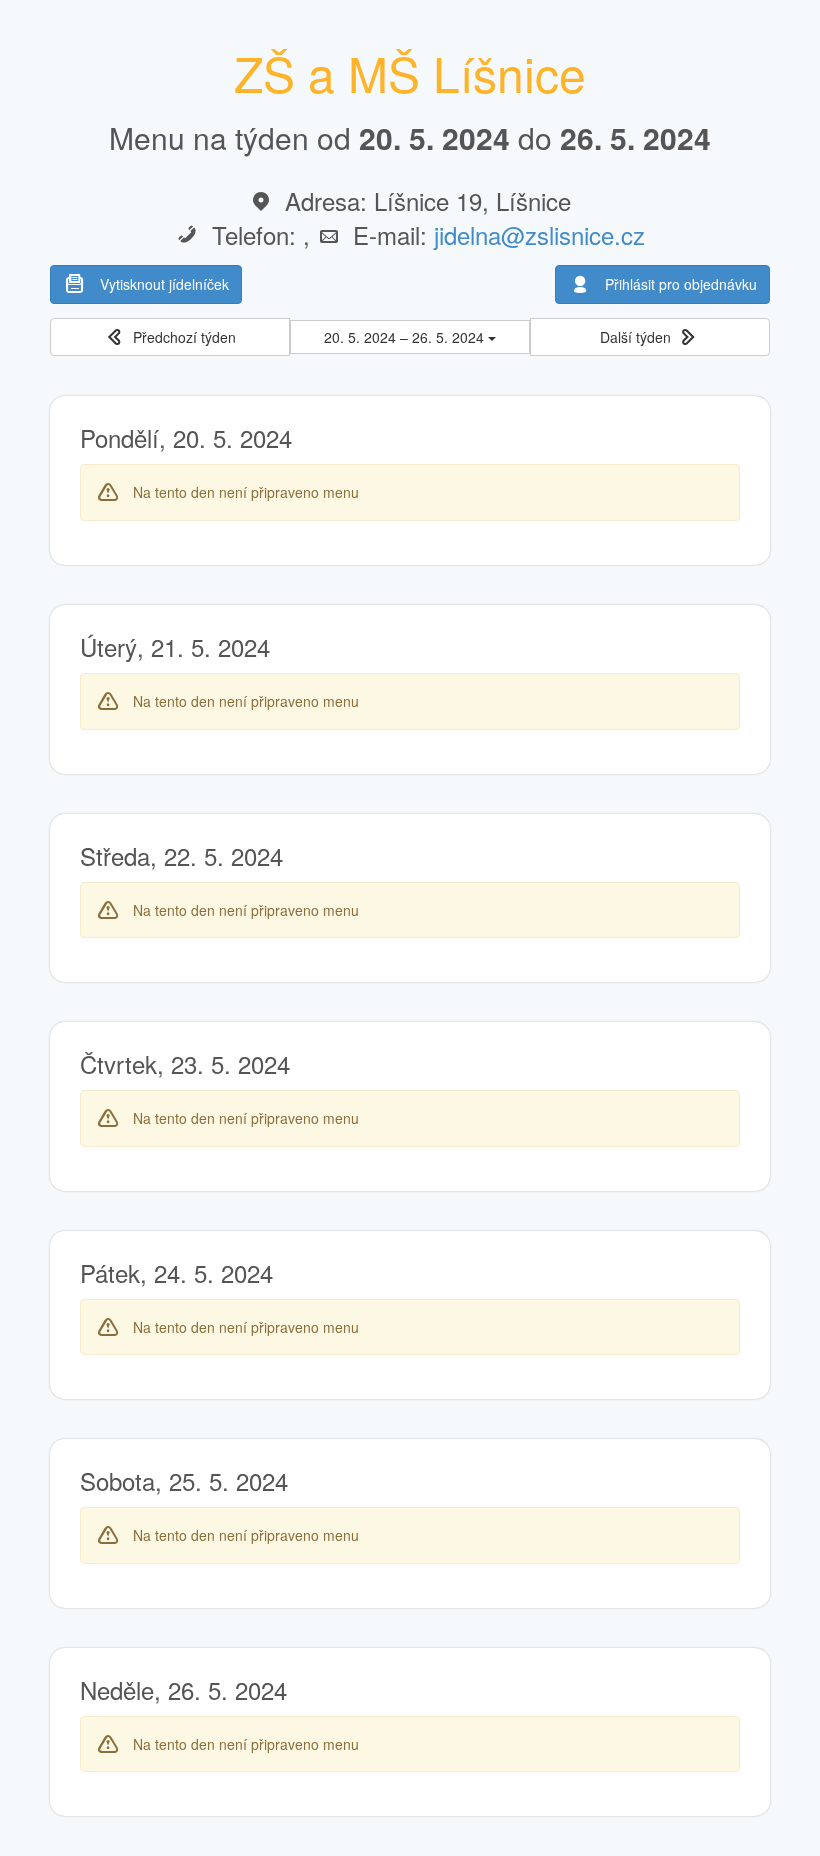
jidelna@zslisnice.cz (539, 234)
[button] (170, 337)
